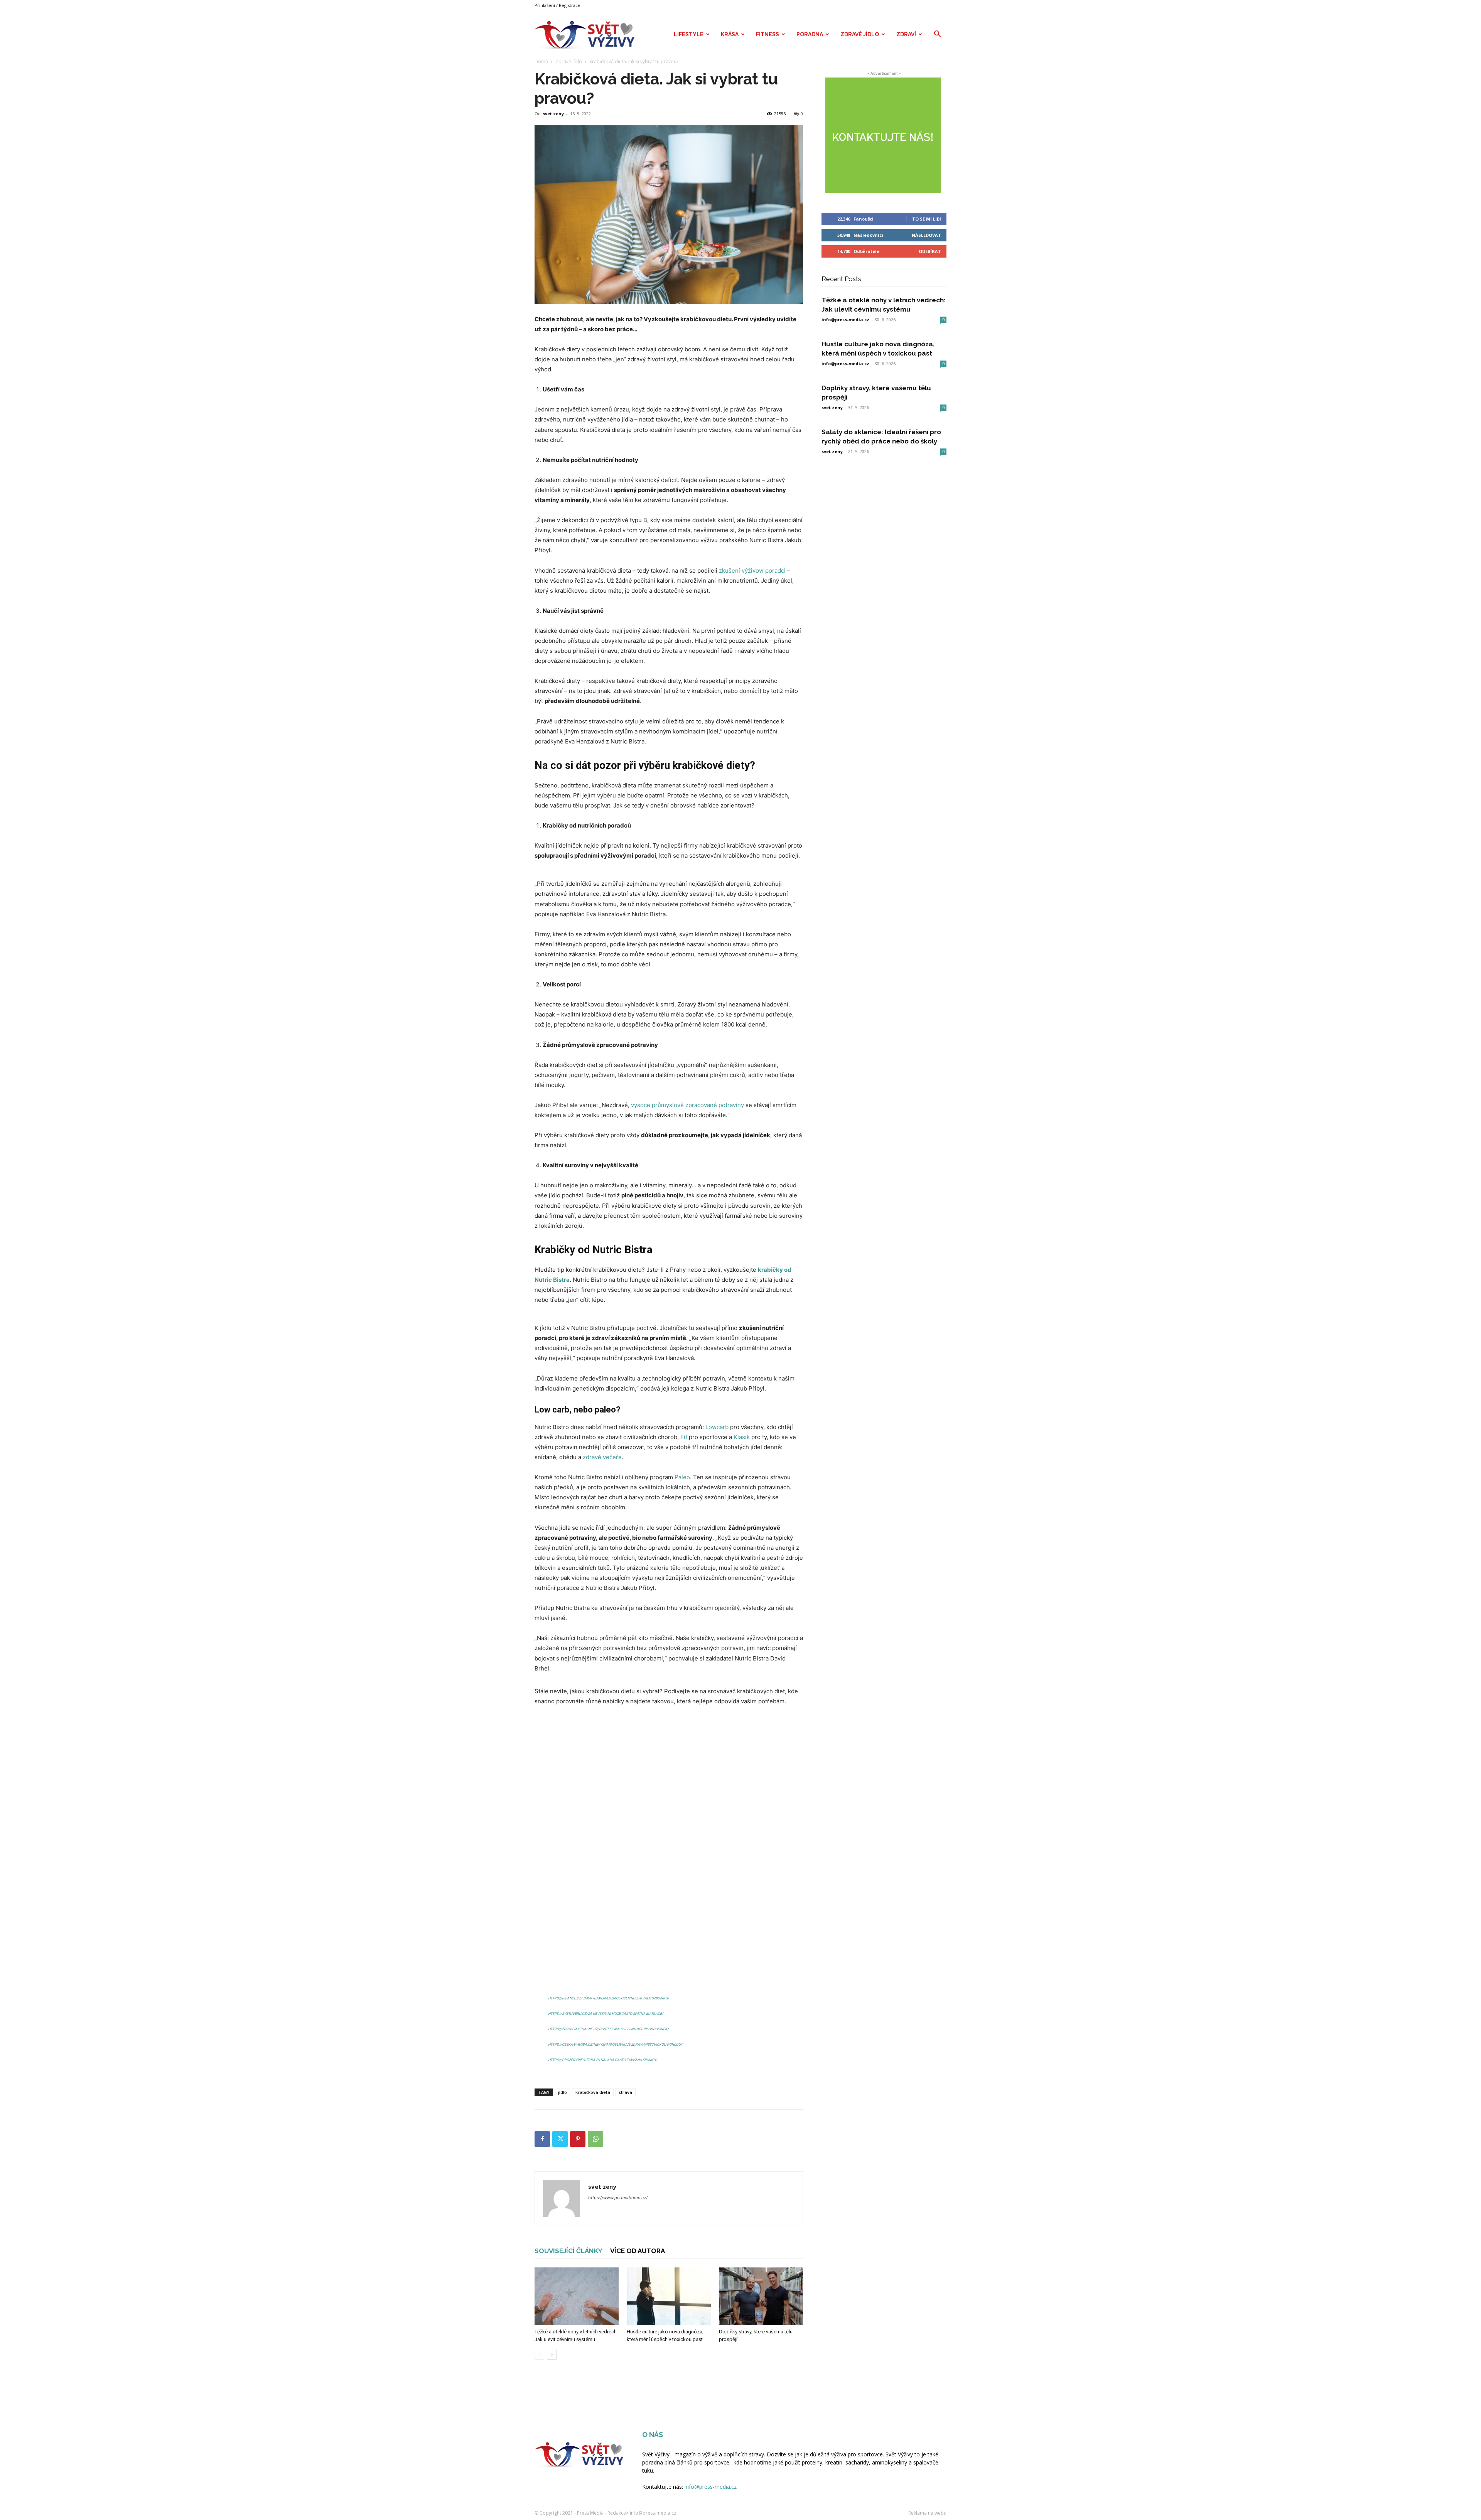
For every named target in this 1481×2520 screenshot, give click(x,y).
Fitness (767, 34)
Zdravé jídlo (860, 34)
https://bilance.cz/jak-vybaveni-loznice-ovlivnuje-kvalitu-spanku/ (609, 1998)
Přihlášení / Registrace (557, 5)
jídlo (563, 2092)
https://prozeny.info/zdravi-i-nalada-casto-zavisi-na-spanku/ (603, 2060)
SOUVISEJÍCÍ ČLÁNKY (568, 2251)
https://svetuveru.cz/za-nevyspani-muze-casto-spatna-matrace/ (606, 2014)
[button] (937, 35)
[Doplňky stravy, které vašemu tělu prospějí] (761, 2296)
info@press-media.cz (845, 319)
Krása (730, 34)
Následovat (926, 235)
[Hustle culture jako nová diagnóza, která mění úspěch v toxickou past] (669, 2296)
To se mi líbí (927, 219)
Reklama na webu (927, 2513)
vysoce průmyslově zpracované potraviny (687, 1105)
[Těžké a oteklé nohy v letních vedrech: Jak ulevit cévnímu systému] (577, 2296)
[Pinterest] (578, 2139)
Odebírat (930, 251)
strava (625, 2092)
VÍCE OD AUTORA (638, 2251)
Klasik (742, 1437)
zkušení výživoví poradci (752, 571)
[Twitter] (560, 2139)
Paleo (682, 1477)
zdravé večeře (602, 1457)
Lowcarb (717, 1427)
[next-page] (552, 2355)
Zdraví (906, 34)
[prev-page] (539, 2355)
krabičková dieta (593, 2092)
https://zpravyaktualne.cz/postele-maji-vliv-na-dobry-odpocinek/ (608, 2029)
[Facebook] (542, 2139)
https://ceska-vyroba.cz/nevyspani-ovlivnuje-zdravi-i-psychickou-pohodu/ (615, 2045)
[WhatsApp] (595, 2139)
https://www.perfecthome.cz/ (618, 2198)
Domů (541, 62)
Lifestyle (689, 34)
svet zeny (553, 114)
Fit (684, 1437)
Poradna (810, 34)
